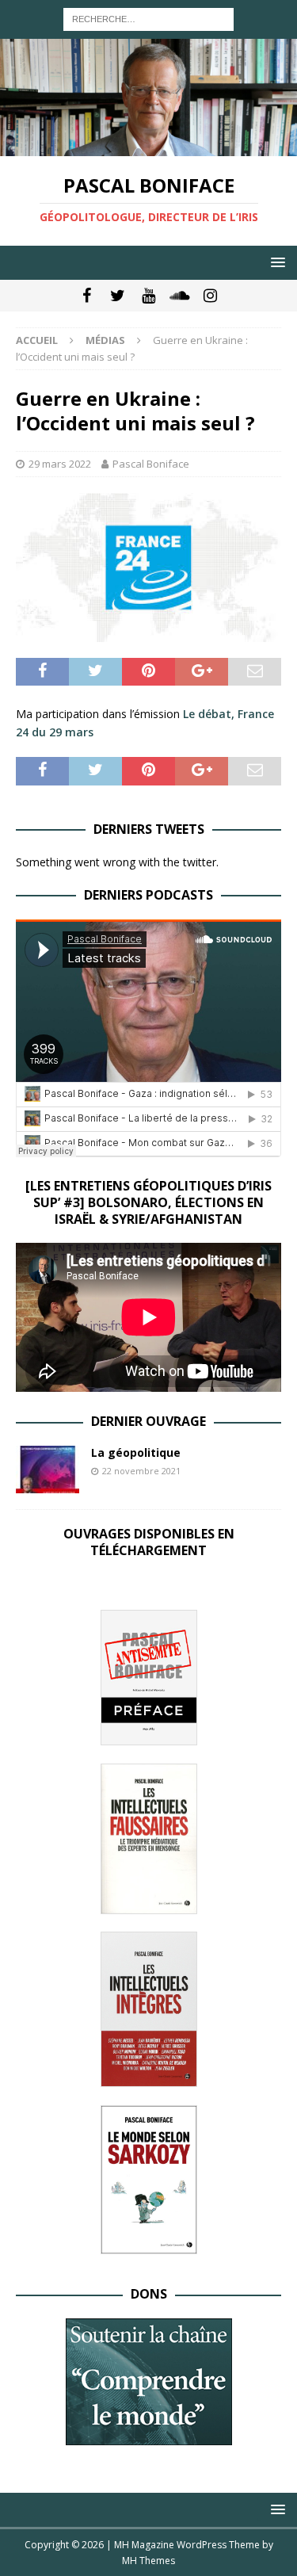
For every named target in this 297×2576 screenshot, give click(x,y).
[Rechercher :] (148, 18)
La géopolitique (136, 1452)
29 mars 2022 (60, 464)
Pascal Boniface (151, 464)
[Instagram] (210, 296)
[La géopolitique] (48, 1470)
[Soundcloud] (179, 296)
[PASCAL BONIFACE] (148, 147)
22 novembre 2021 (141, 1471)
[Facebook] (87, 296)
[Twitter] (118, 296)
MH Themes (148, 2561)
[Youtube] (148, 296)
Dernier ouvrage (148, 1421)
